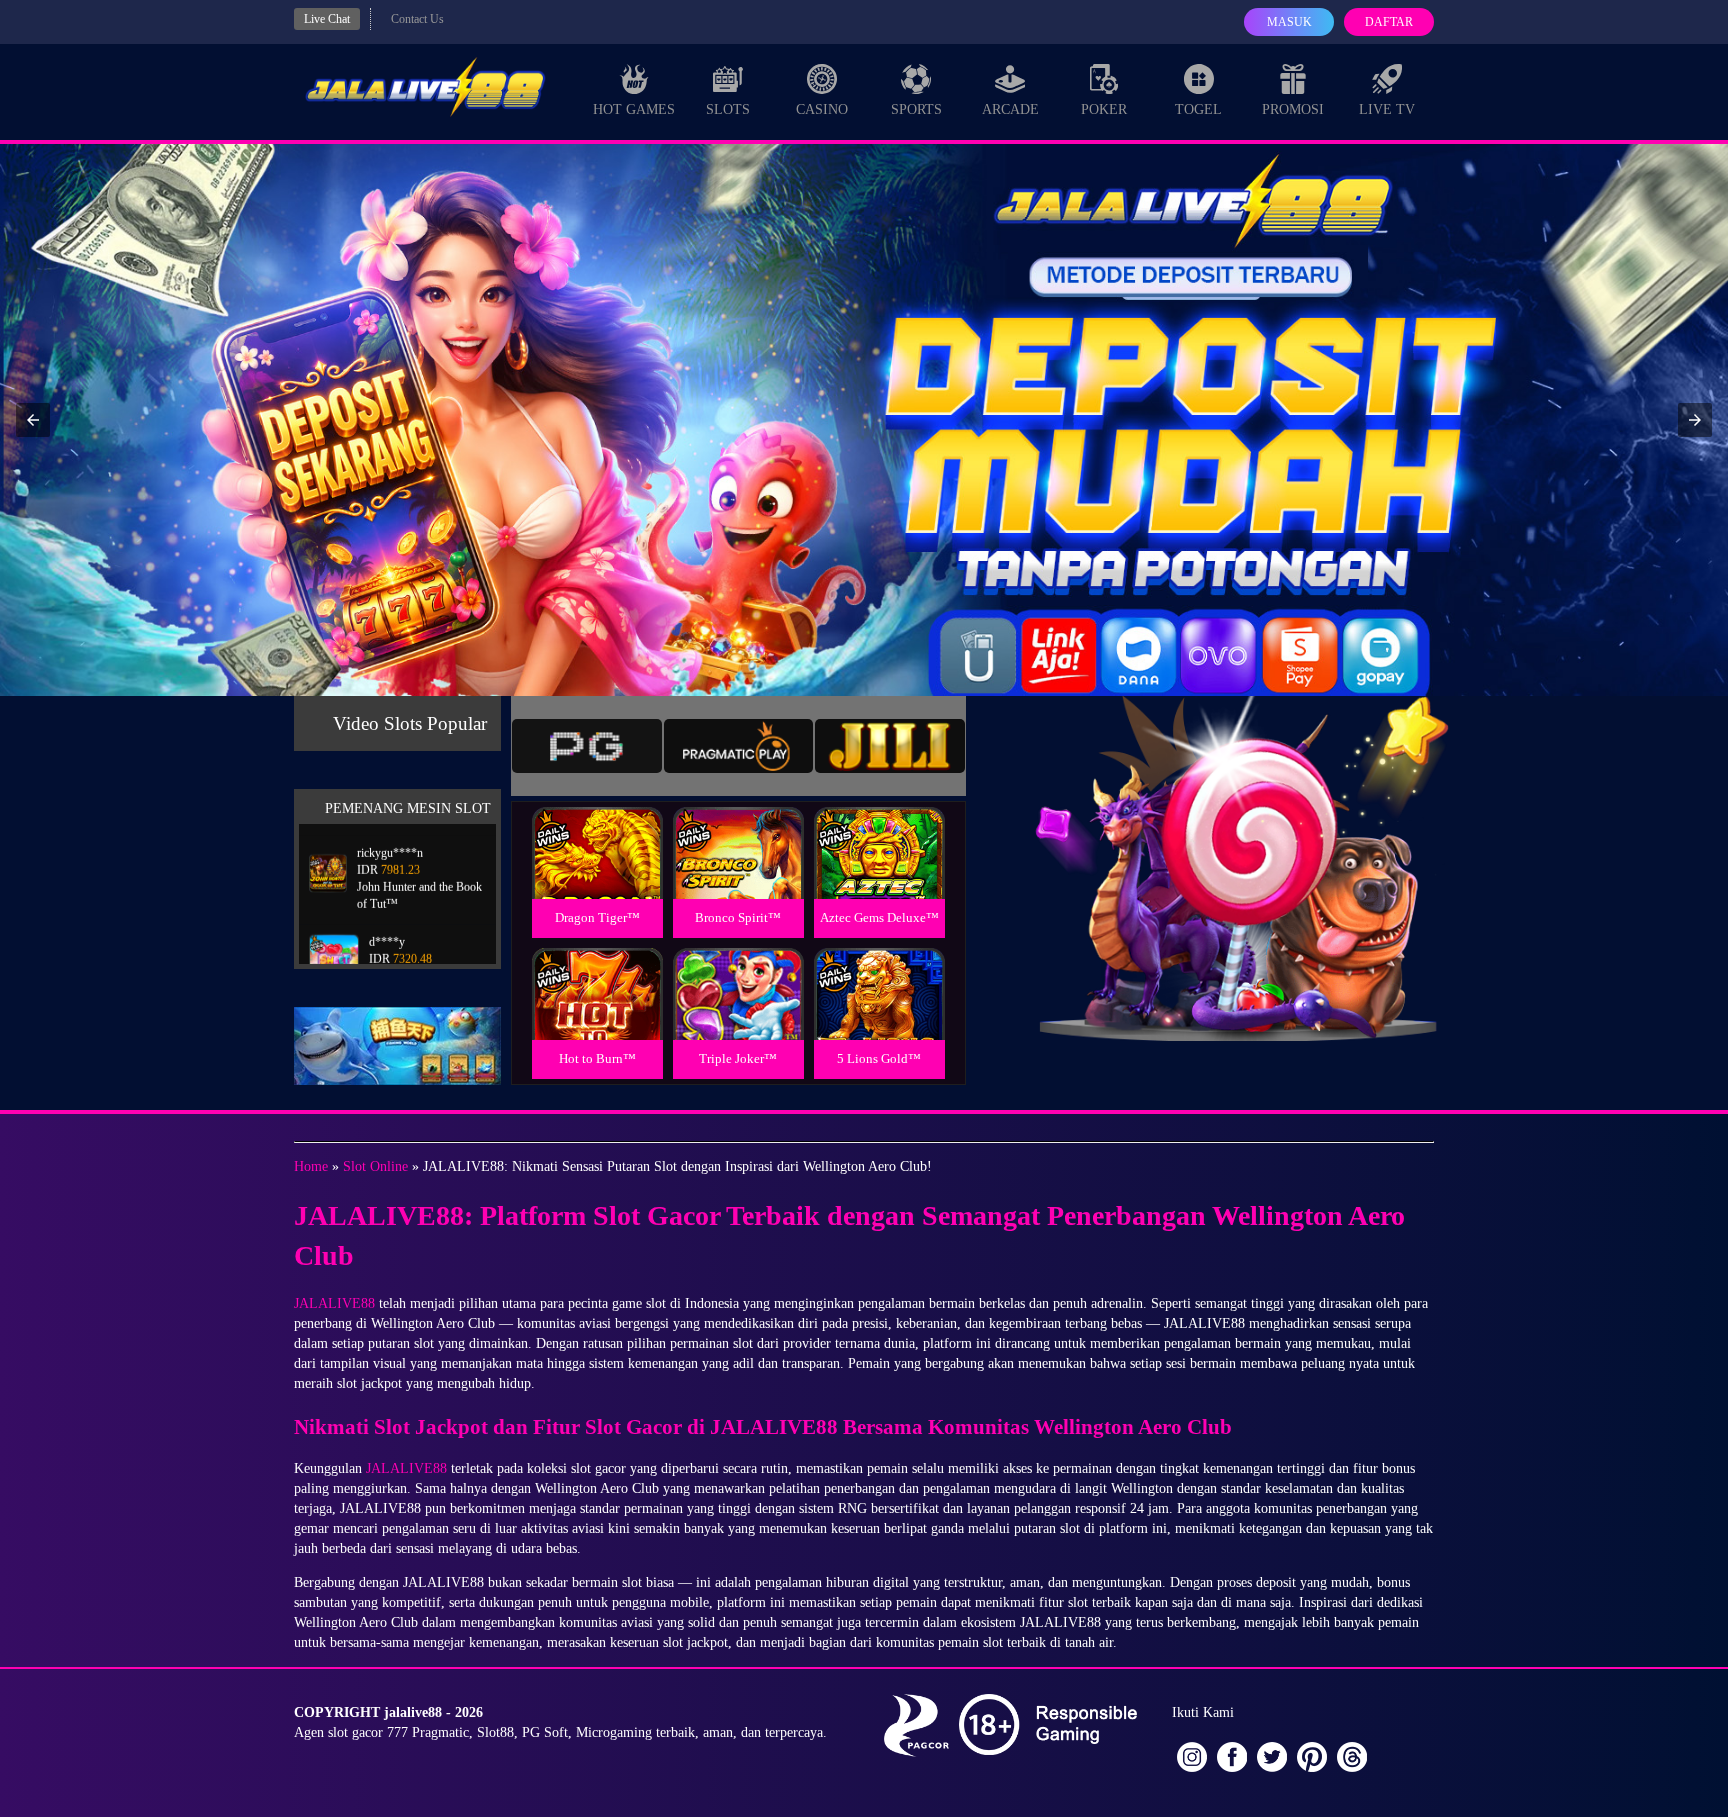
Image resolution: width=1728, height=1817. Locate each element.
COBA (597, 829)
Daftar (1389, 22)
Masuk (1289, 22)
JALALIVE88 (334, 1303)
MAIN (597, 874)
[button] (33, 420)
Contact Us (417, 19)
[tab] (587, 746)
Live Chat (327, 19)
